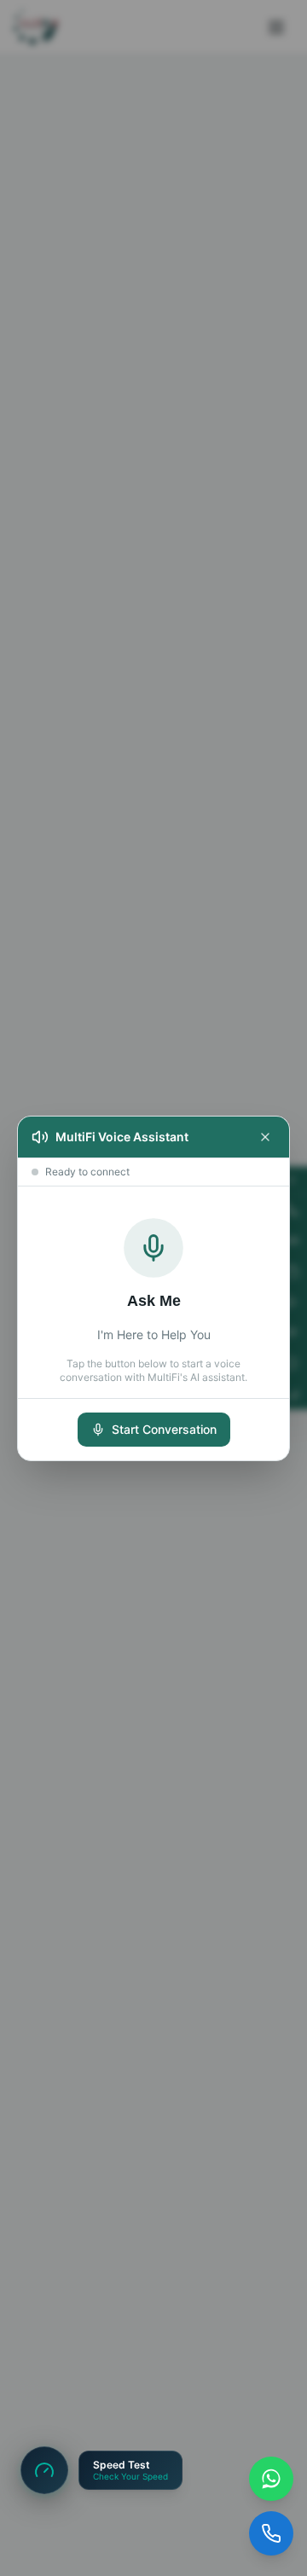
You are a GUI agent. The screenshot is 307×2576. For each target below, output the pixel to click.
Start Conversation (164, 1429)
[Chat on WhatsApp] (271, 2479)
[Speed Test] (44, 2470)
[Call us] (271, 2533)
